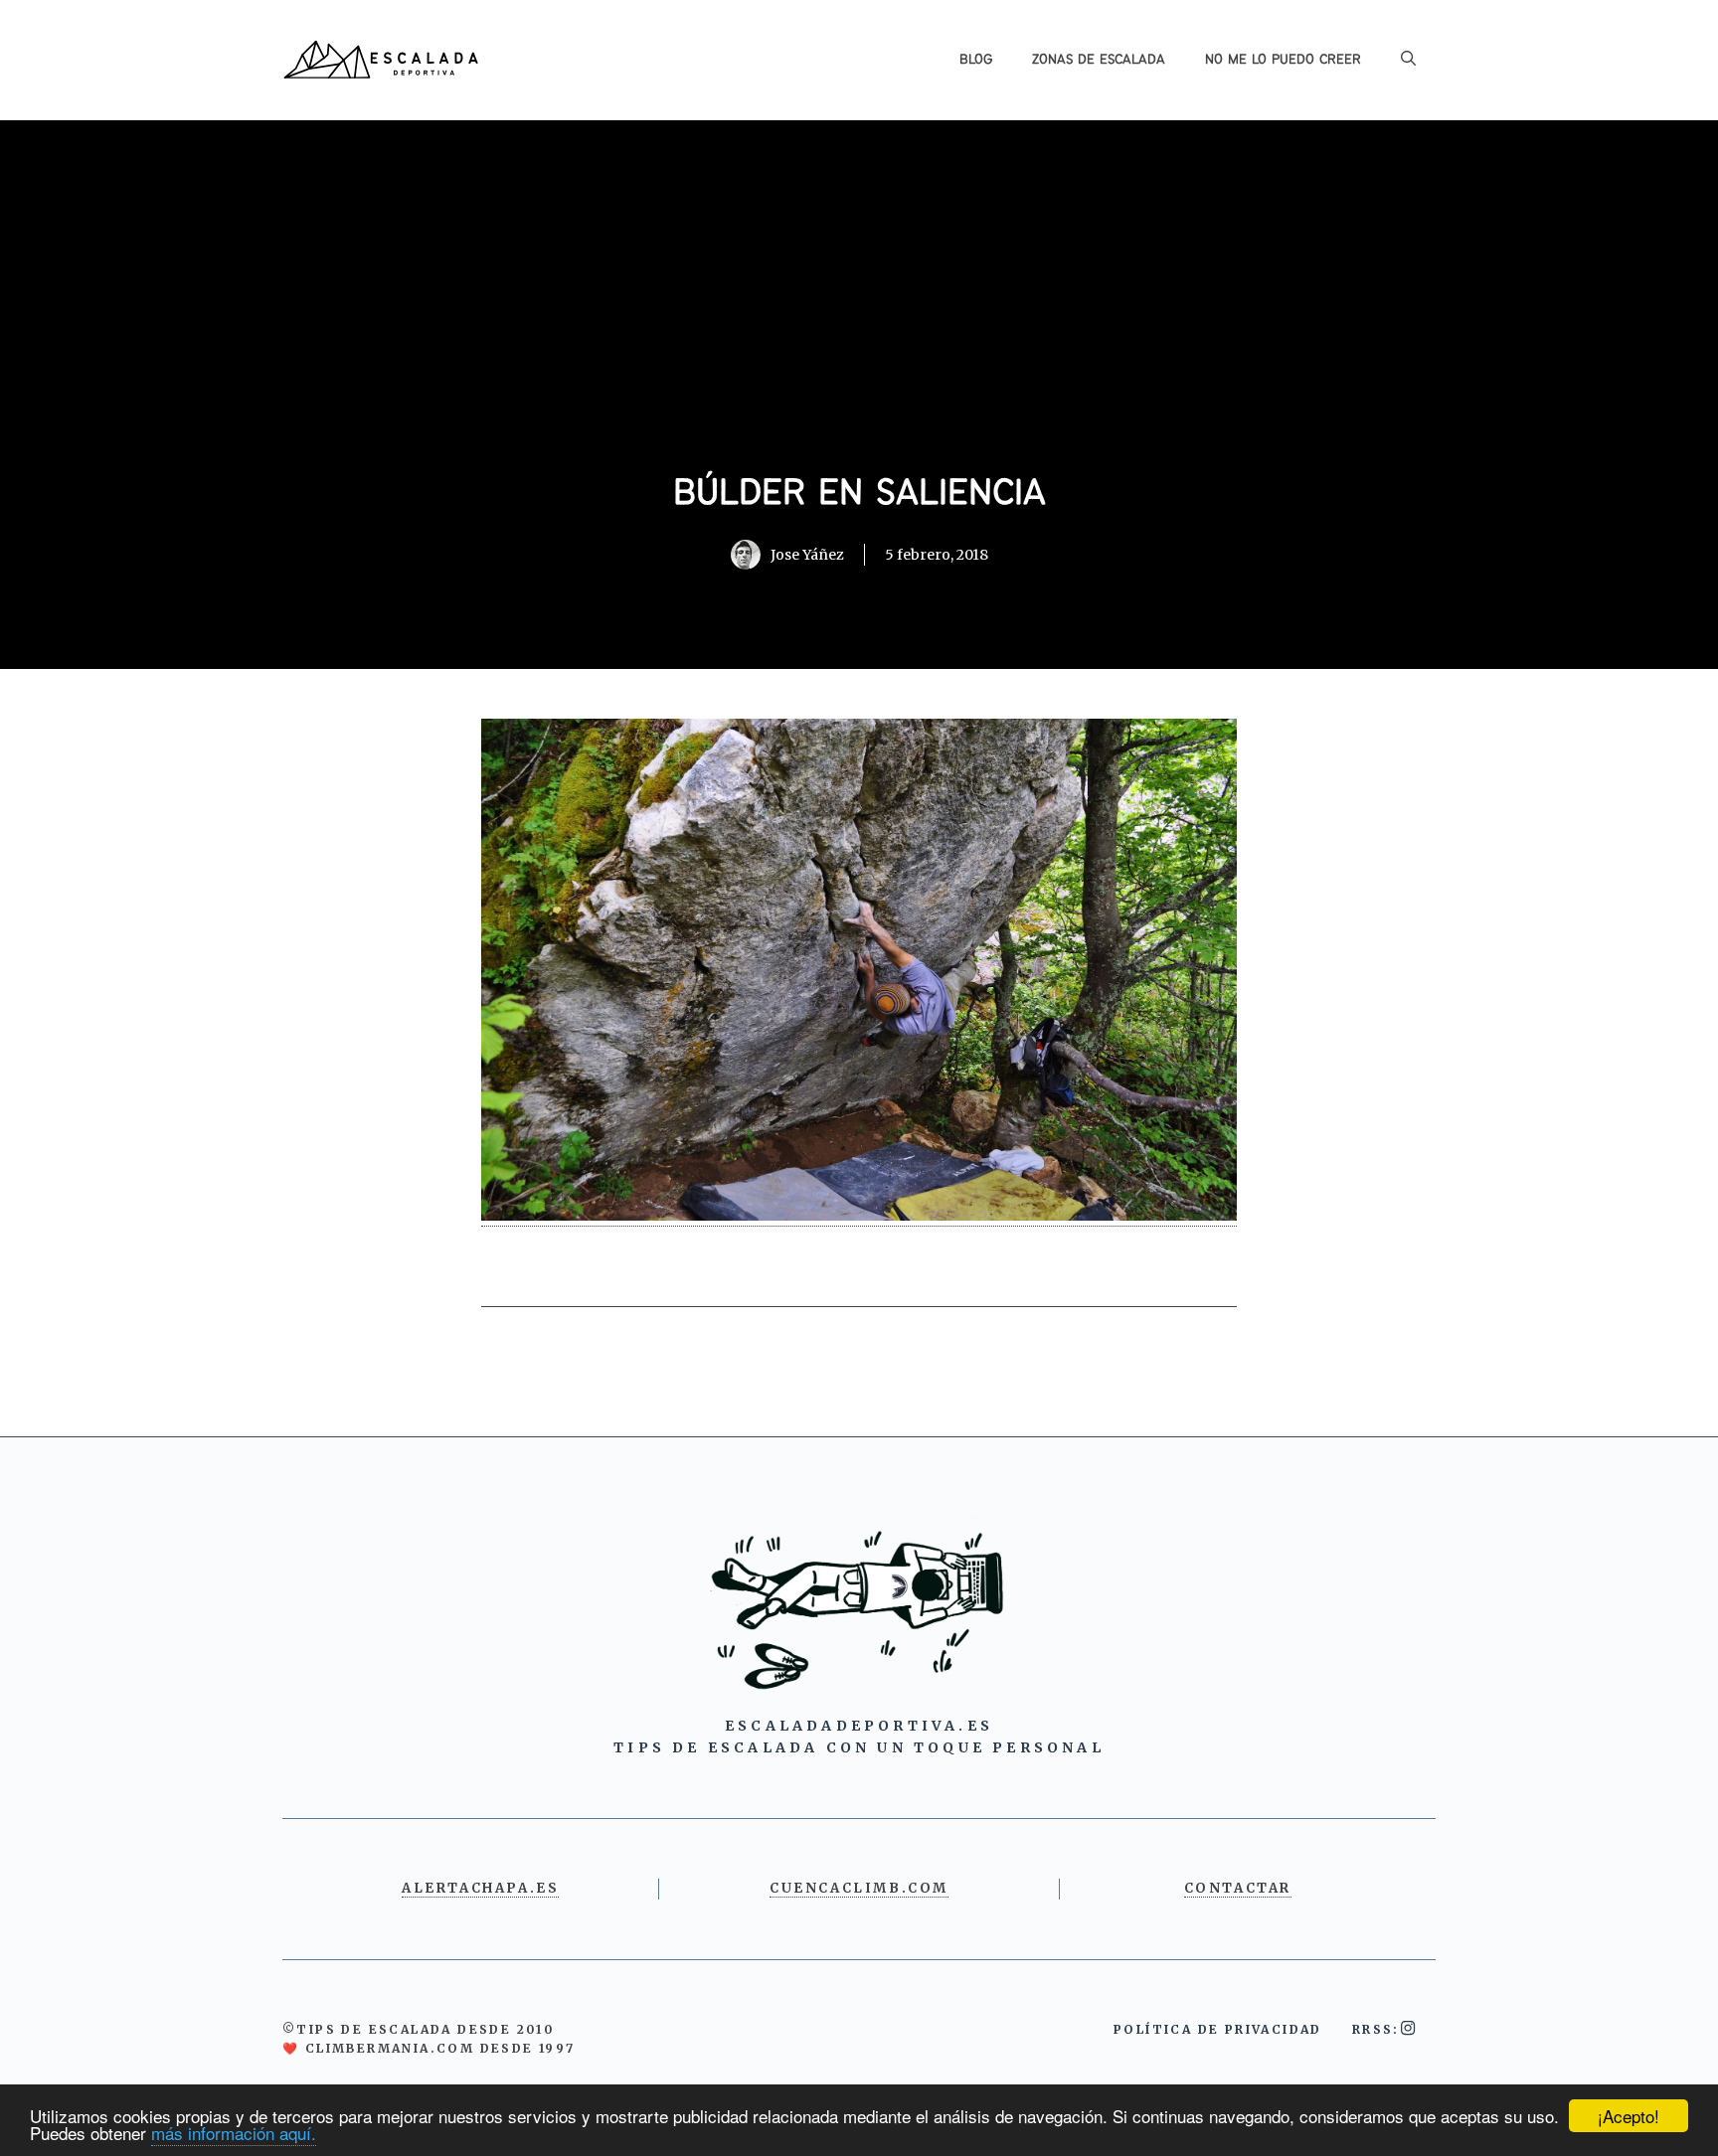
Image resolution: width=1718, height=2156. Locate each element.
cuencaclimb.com (859, 1888)
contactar (1238, 1888)
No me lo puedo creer (1283, 60)
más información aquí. (234, 2133)
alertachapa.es (480, 1888)
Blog (976, 60)
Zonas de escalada (1099, 60)
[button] (1408, 60)
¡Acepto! (1629, 2116)
